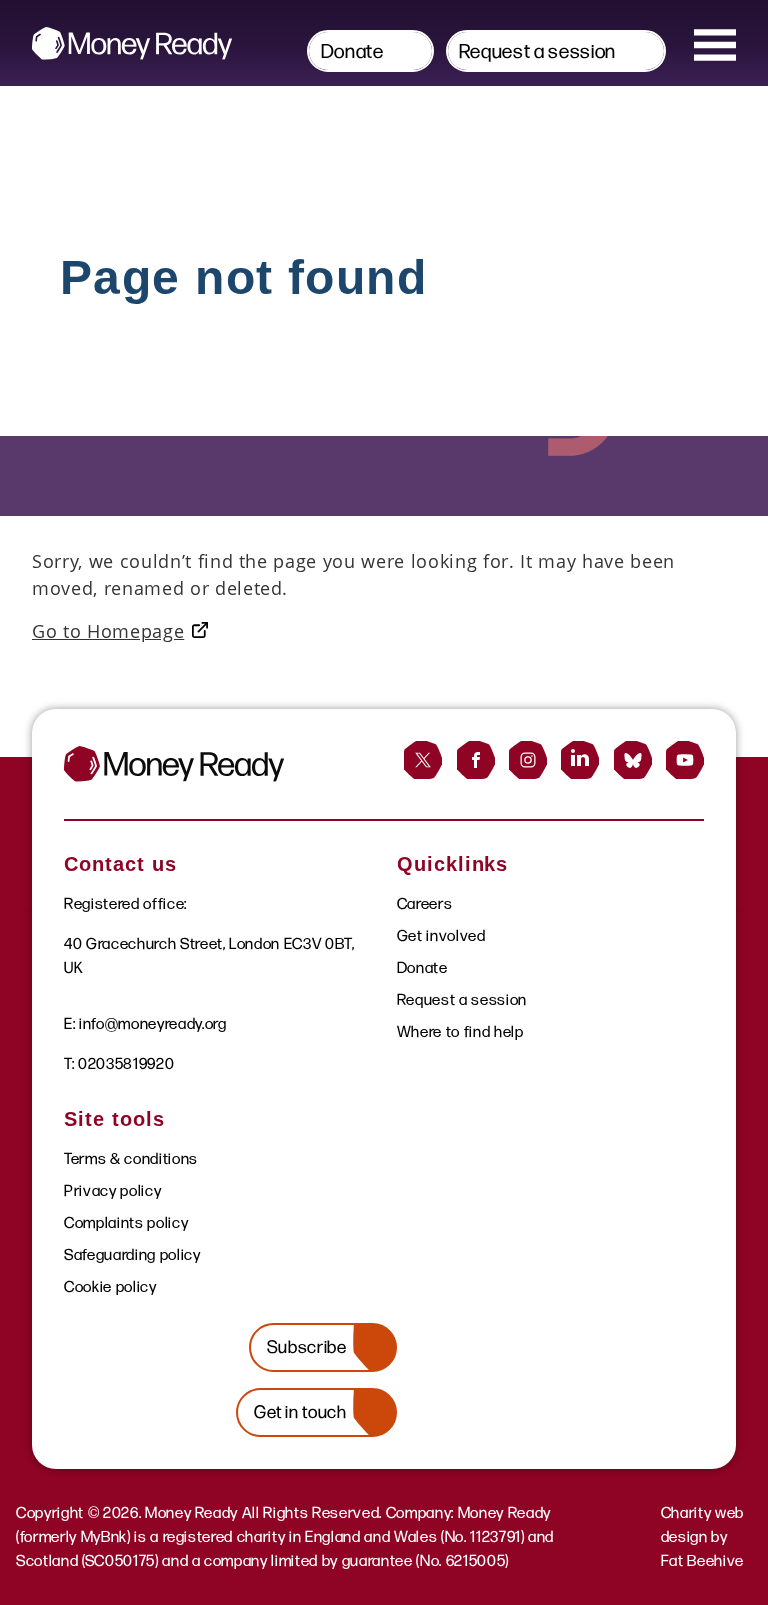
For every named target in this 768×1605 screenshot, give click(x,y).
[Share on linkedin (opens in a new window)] (580, 760)
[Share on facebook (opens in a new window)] (476, 760)
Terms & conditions (131, 1158)
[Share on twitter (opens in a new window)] (423, 760)
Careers (425, 903)
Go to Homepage (108, 631)
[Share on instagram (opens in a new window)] (528, 760)
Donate (352, 51)
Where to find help (460, 1031)
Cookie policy (110, 1286)
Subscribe (307, 1347)
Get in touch (300, 1412)
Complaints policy (126, 1222)
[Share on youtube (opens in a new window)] (685, 760)
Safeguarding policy (132, 1254)
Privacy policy (112, 1190)
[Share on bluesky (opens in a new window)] (633, 760)
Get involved (441, 935)
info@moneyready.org (153, 1023)
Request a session (537, 51)
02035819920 (126, 1063)
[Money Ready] (132, 43)
